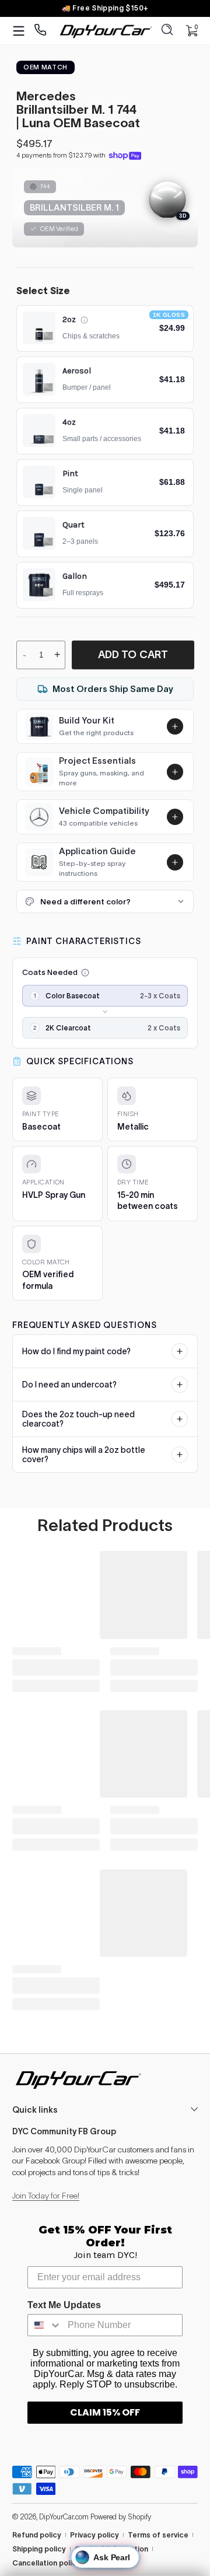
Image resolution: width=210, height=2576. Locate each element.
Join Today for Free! (46, 2196)
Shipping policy (39, 2549)
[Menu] (19, 31)
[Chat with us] (41, 31)
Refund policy (37, 2535)
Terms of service (158, 2535)
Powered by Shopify (121, 2517)
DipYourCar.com (64, 2517)
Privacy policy (94, 2535)
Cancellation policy (46, 2563)
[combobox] (45, 2325)
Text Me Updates (64, 2305)
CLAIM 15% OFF (105, 2412)
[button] (167, 31)
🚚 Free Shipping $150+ (105, 8)
